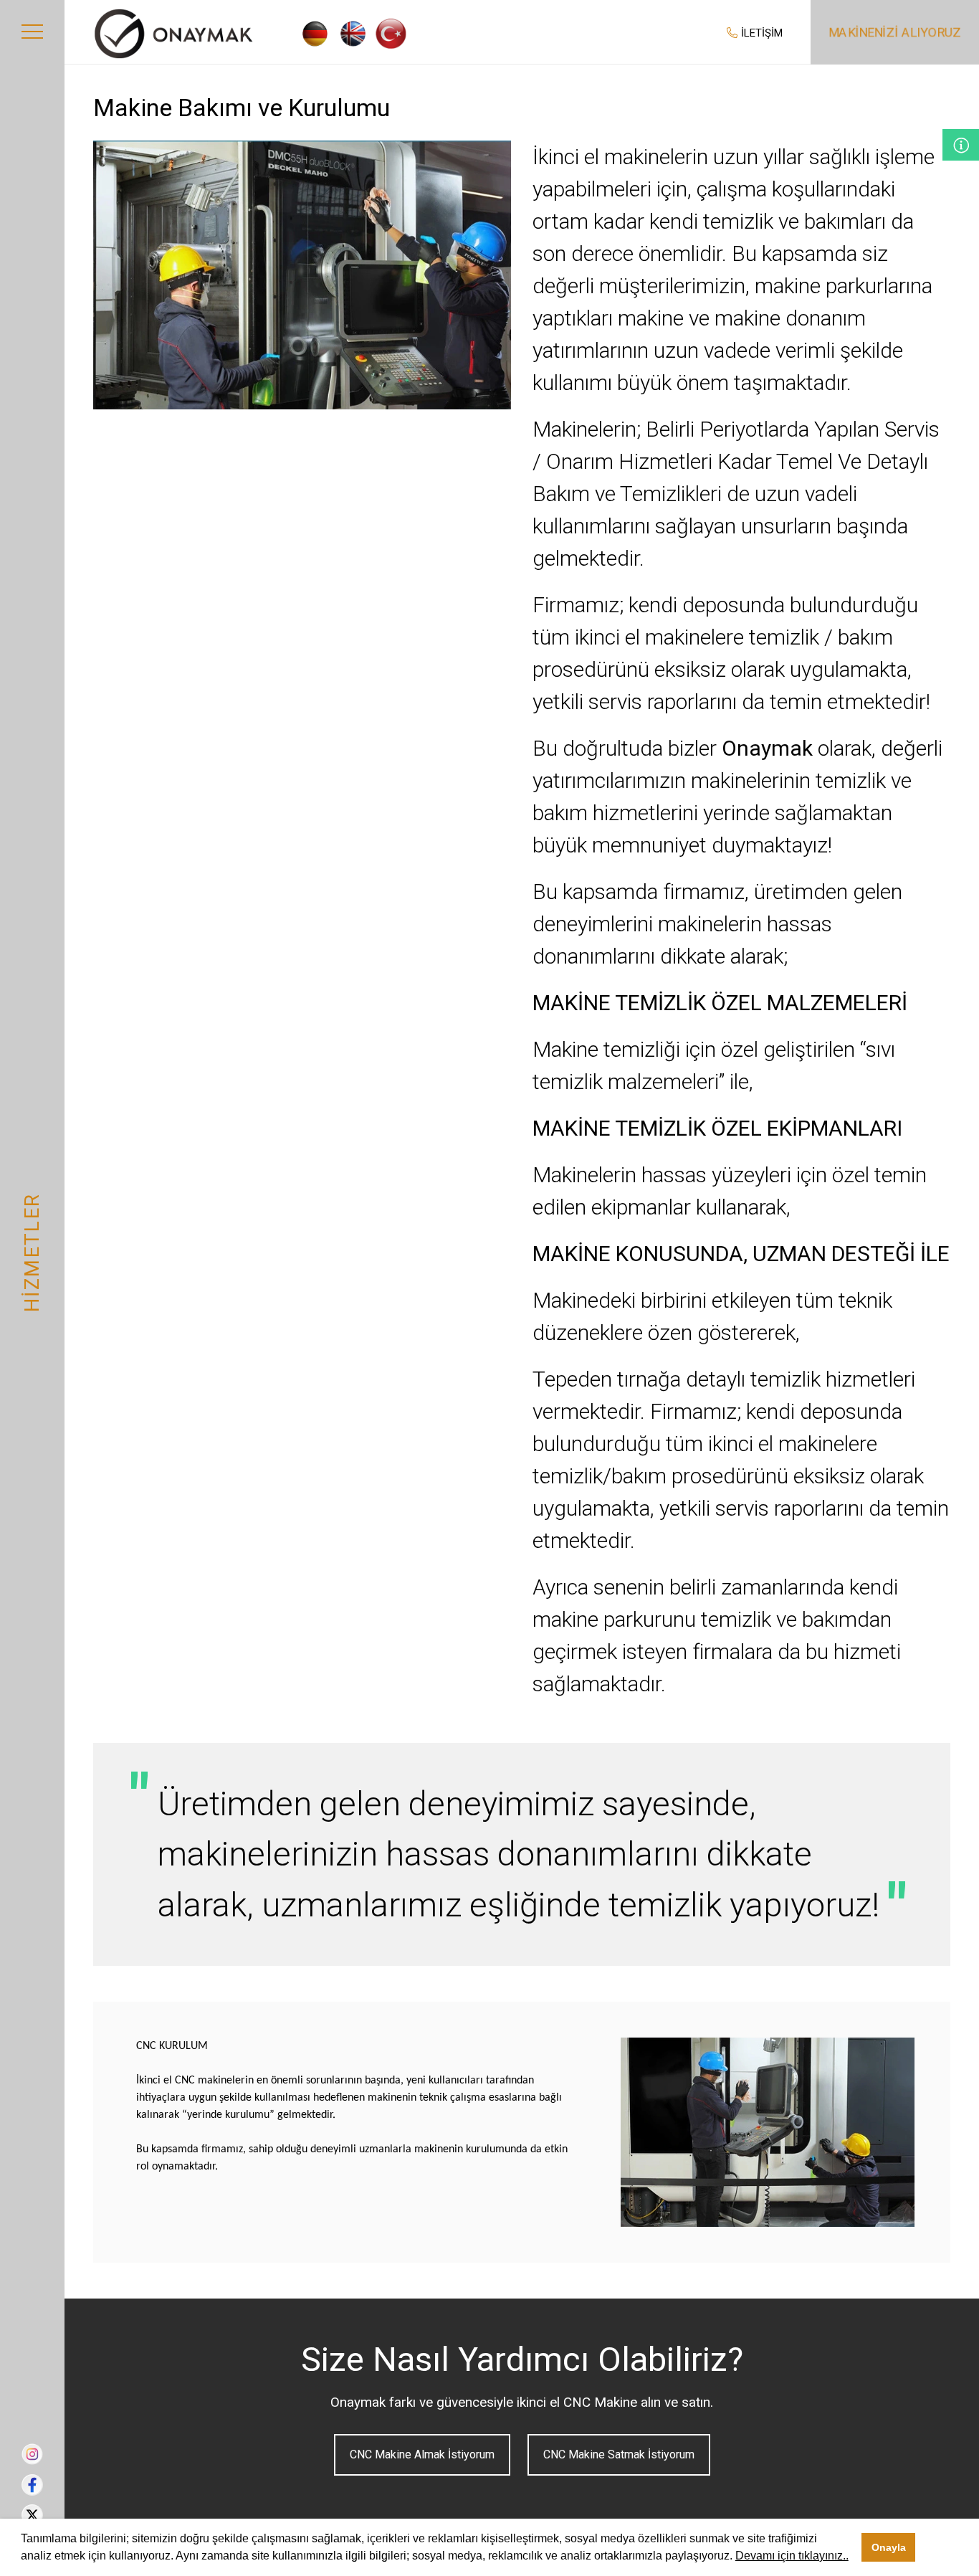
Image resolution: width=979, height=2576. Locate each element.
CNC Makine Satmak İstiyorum (619, 2454)
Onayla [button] (889, 2547)
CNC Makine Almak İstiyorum (422, 2454)
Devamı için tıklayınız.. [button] (792, 2556)
